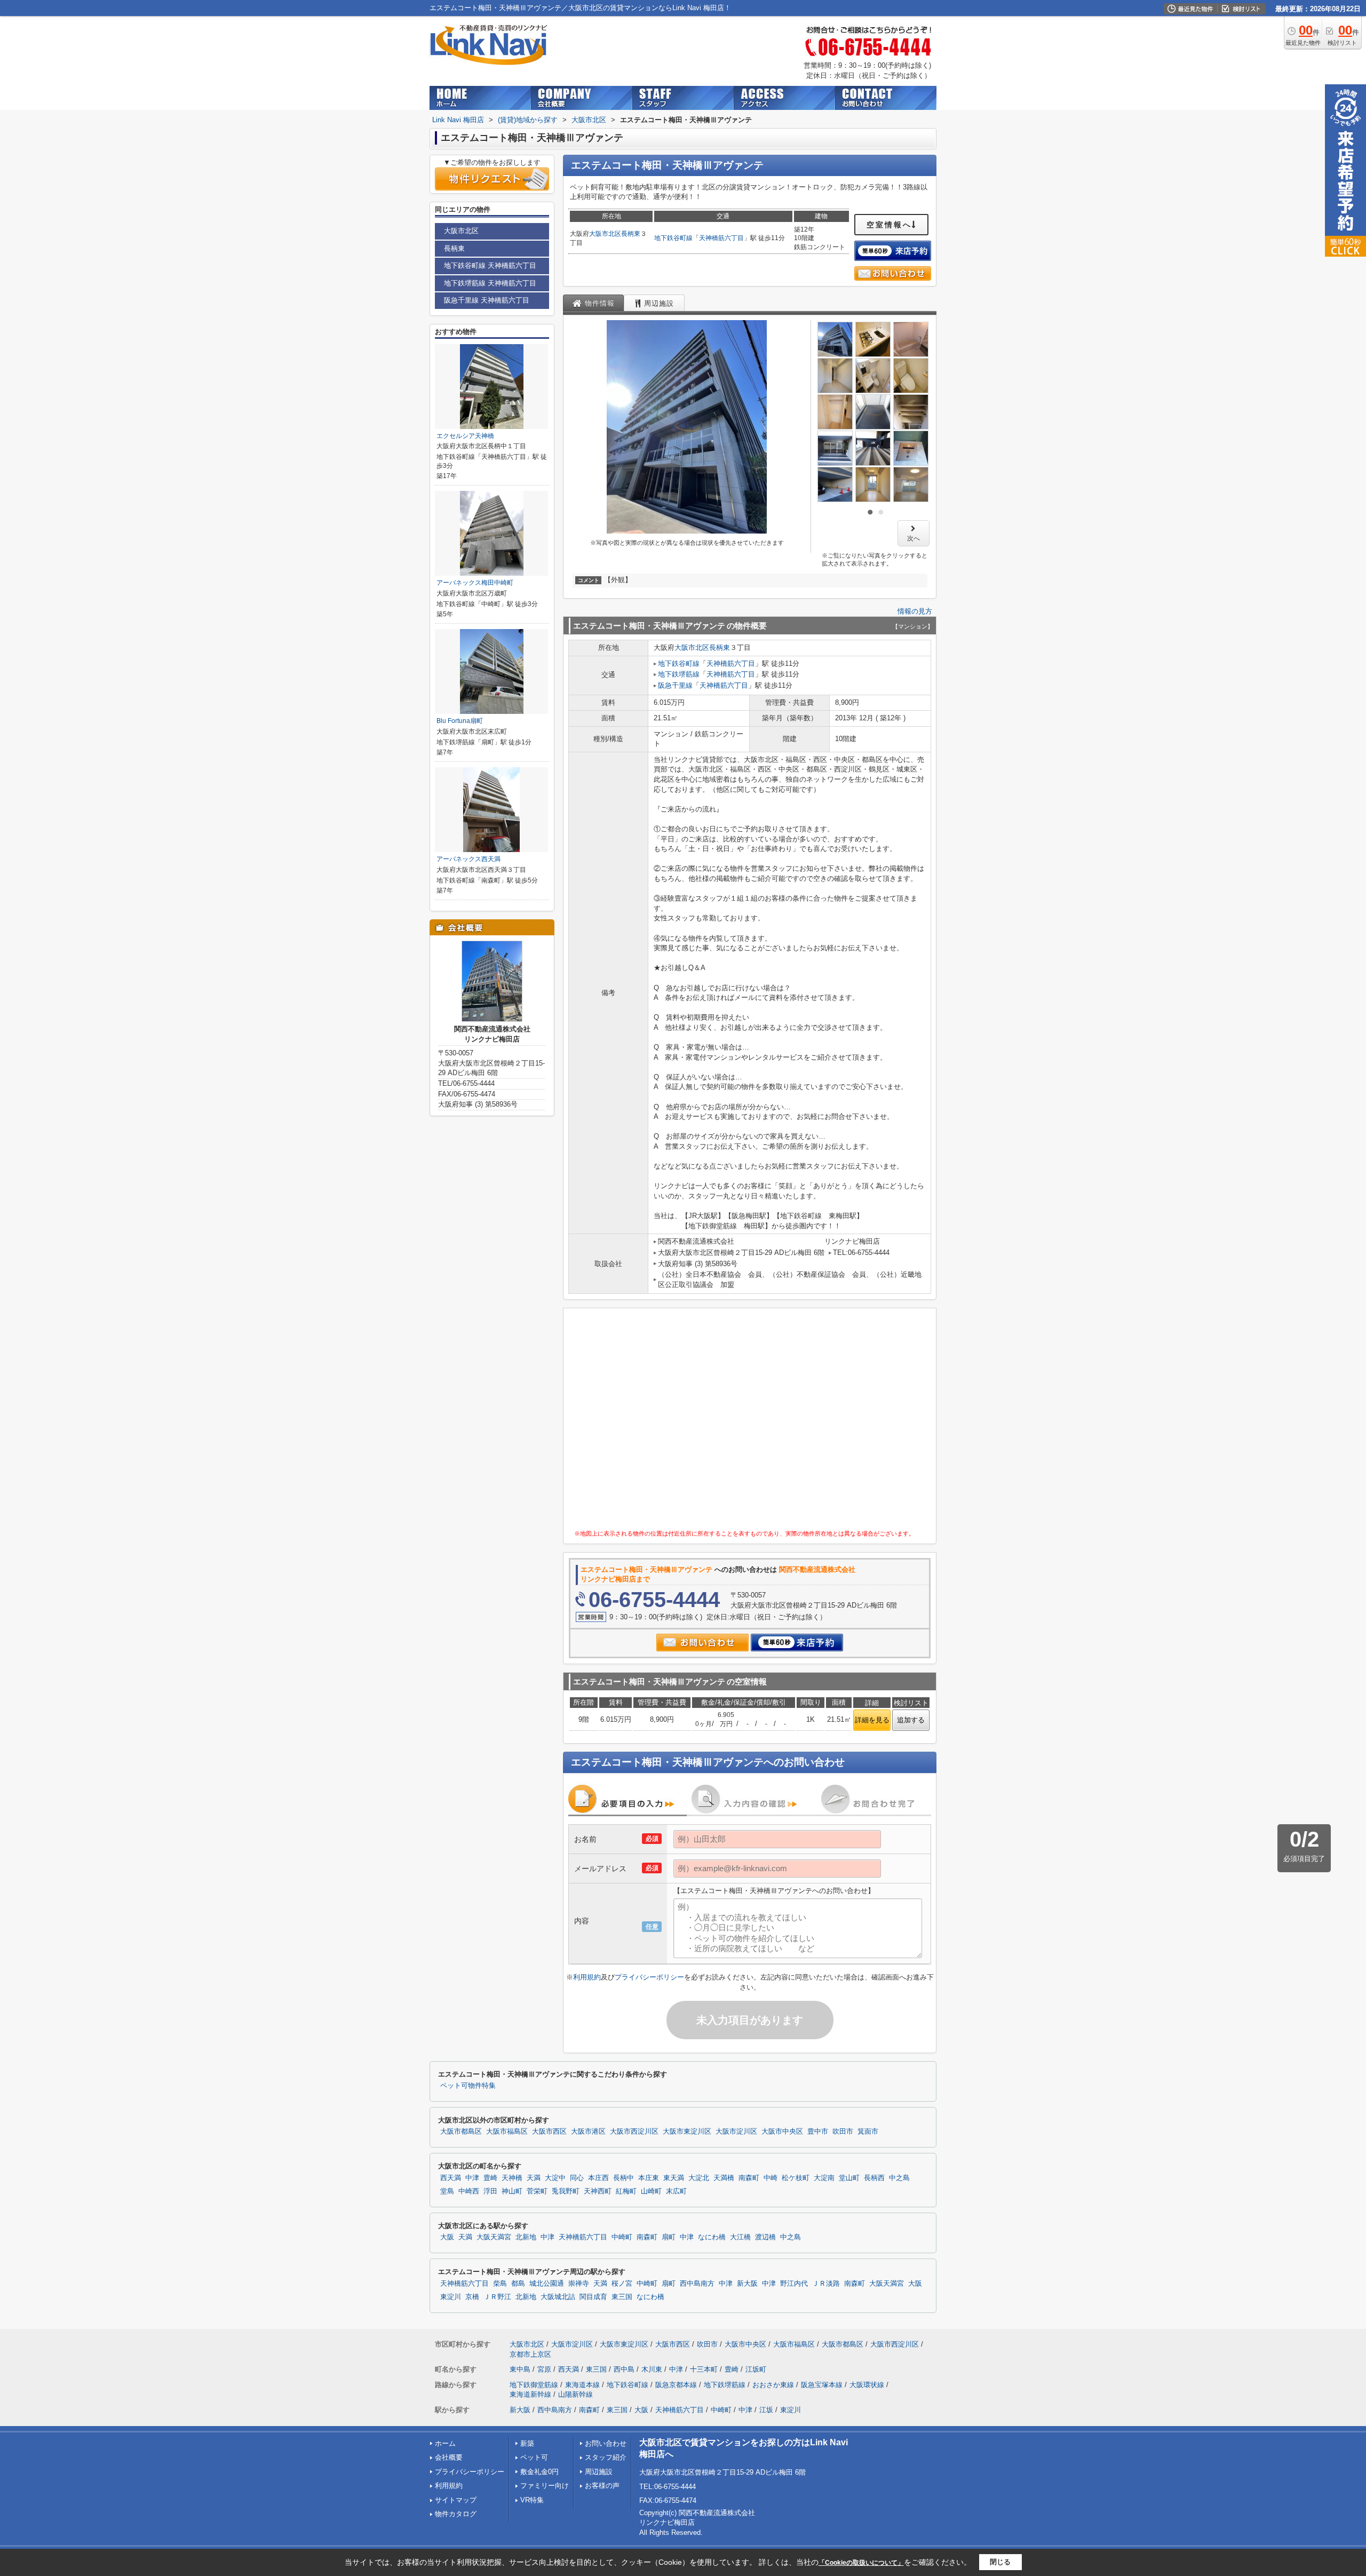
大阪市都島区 (461, 2132)
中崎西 (469, 2191)
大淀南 (824, 2178)
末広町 (676, 2191)
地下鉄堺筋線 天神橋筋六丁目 (490, 283)
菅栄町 (537, 2191)
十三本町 (704, 2369)
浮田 (490, 2191)
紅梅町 (626, 2191)
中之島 (899, 2178)
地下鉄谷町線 (673, 238)
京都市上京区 (530, 2354)
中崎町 (622, 2237)
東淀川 (451, 2297)
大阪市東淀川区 (687, 2132)
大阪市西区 (549, 2132)
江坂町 (756, 2369)
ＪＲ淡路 (826, 2284)
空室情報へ (889, 225)
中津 (472, 2178)
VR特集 (532, 2500)
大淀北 (699, 2178)
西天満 (451, 2178)
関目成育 (593, 2297)
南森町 (749, 2178)
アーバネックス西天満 (468, 859)
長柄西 (874, 2178)
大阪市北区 (605, 234)
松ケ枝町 (796, 2178)
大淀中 (555, 2178)
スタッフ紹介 (606, 2457)
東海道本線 (582, 2385)
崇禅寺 (579, 2284)
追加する (911, 1720)
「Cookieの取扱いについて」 (861, 2563)
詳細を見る (872, 1720)
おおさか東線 (773, 2385)
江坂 (766, 2410)
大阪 (447, 2237)
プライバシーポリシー (649, 1977)
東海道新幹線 (530, 2394)
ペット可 (534, 2457)
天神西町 (598, 2191)
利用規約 (587, 1977)
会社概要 (449, 2457)
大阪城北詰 (558, 2297)
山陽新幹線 (575, 2394)
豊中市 (818, 2132)
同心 (577, 2178)
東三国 (622, 2297)
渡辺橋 (765, 2237)
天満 (534, 2178)
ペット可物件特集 (468, 2086)
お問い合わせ (606, 2443)
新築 (527, 2443)
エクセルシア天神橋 (465, 436)
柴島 (500, 2284)
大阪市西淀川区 (634, 2132)
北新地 (526, 2237)
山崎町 (651, 2191)
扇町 (669, 2237)
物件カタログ (456, 2514)
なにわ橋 (712, 2237)
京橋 (472, 2297)
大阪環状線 (867, 2385)
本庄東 (649, 2178)
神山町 (512, 2191)
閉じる (1000, 2562)
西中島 (624, 2369)
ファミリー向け (545, 2486)
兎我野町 (566, 2191)
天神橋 (512, 2178)
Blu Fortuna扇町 (460, 721)
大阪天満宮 (494, 2237)
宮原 (544, 2369)
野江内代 (794, 2284)
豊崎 (490, 2178)
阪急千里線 (675, 685)
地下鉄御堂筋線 (534, 2385)
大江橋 (740, 2237)
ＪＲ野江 (497, 2297)
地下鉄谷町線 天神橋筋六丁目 (490, 265)
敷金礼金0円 (539, 2472)
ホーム (445, 2443)
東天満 (674, 2178)
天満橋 (724, 2178)
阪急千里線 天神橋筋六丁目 (487, 300)
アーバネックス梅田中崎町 (475, 583)
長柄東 (631, 234)
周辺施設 (599, 2472)
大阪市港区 (588, 2132)
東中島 (520, 2369)
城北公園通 (547, 2284)
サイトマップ (456, 2500)
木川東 (652, 2369)
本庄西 (598, 2178)
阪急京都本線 (676, 2385)
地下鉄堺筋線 (679, 674)
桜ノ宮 (622, 2284)
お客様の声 (602, 2486)
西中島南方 (697, 2284)
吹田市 (843, 2132)
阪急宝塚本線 (822, 2385)
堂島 (447, 2191)
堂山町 (849, 2178)
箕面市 (868, 2132)
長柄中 (624, 2178)
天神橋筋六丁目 (721, 238)
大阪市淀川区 (736, 2132)
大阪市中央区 (782, 2132)
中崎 (771, 2178)
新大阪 (747, 2284)
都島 (518, 2284)
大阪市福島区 (507, 2132)
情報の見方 (915, 611)
